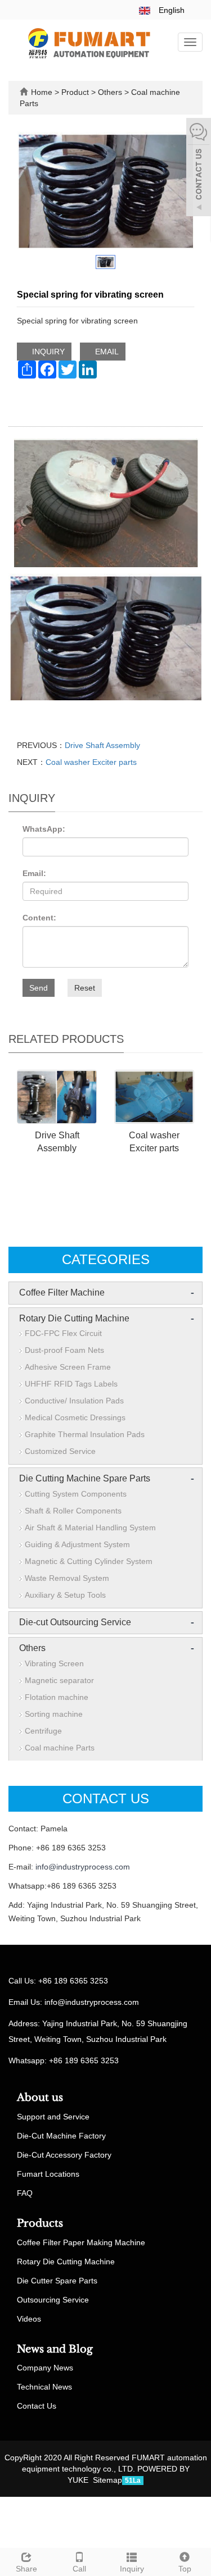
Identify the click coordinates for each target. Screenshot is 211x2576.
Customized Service (60, 1451)
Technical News (44, 2387)
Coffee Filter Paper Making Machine (81, 2242)
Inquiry (132, 2569)
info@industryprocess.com (83, 1867)
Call (79, 2569)
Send (39, 988)
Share (26, 2569)
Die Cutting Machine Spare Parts (85, 1478)
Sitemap (107, 2480)
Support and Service (53, 2117)
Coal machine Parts (60, 1748)
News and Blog (55, 2349)
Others (110, 92)
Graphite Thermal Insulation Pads (85, 1434)
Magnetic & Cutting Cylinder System (89, 1561)
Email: (34, 873)
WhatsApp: (44, 829)
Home (42, 92)
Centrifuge (43, 1731)
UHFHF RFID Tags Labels (71, 1384)
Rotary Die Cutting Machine (74, 1318)
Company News (45, 2368)
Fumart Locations (48, 2174)
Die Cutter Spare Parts (57, 2281)
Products (40, 2223)
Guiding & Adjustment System (77, 1544)
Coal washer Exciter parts (91, 762)
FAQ (25, 2193)
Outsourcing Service (53, 2300)
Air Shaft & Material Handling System (90, 1528)
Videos (29, 2319)
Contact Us (37, 2406)
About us (40, 2098)
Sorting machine (54, 1714)
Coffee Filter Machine (62, 1292)
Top (185, 2569)
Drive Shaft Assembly (102, 745)
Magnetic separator (59, 1680)
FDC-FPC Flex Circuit (63, 1333)
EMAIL (106, 352)
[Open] (199, 168)
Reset (85, 988)
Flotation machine (57, 1697)
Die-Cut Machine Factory (61, 2136)
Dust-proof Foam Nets (64, 1350)
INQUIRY (47, 352)
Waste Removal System (67, 1578)
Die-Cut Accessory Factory (64, 2155)
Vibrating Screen (54, 1663)
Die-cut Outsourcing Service (75, 1622)
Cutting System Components (76, 1494)
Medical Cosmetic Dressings (75, 1417)
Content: (39, 918)
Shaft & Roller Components (73, 1511)
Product (76, 92)
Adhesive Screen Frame (68, 1367)
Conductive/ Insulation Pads (74, 1401)
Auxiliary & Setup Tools (65, 1595)
